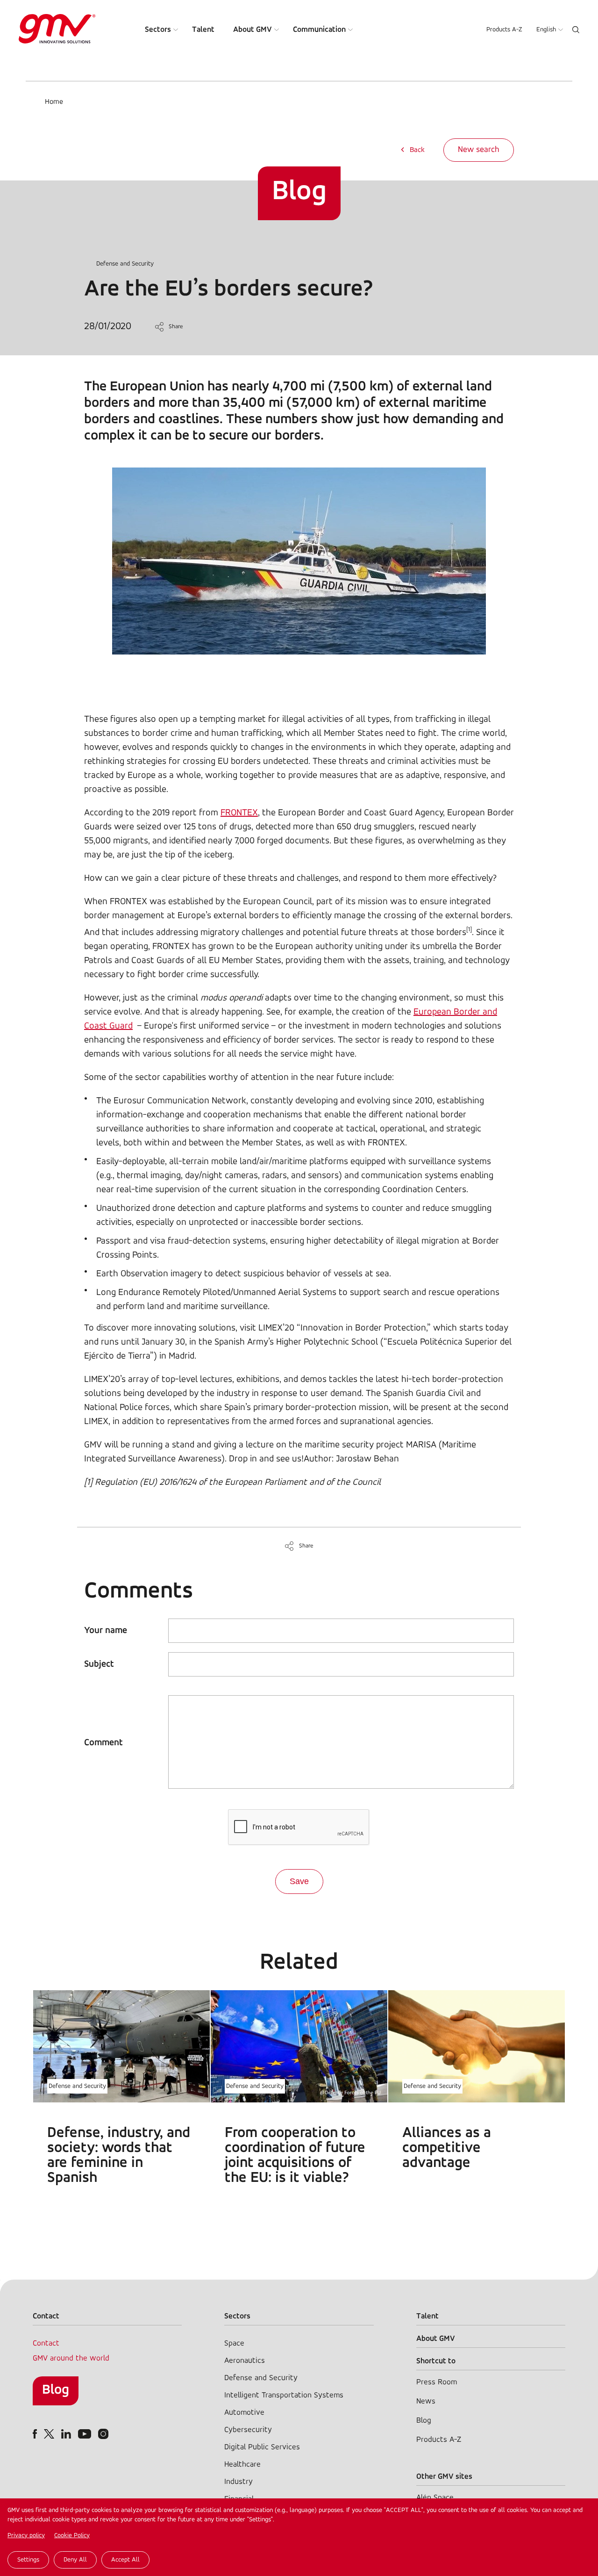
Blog (56, 2390)
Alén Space (435, 2498)
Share (176, 327)
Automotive (244, 2413)
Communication (319, 30)
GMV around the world (71, 2358)
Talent (203, 30)
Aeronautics (245, 2361)
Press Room (437, 2382)
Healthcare (242, 2464)
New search (479, 150)
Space (234, 2343)
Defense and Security (125, 264)
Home (54, 102)
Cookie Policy (72, 2536)
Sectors (158, 30)
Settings (28, 2560)
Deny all (75, 2560)
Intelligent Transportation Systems (284, 2395)
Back (417, 150)
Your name (106, 1631)
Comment (103, 1743)
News (426, 2401)
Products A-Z (504, 30)
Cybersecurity (248, 2430)
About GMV (253, 30)
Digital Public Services (262, 2447)
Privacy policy (26, 2536)
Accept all (125, 2560)
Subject (99, 1664)
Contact (46, 2343)
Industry (238, 2482)
